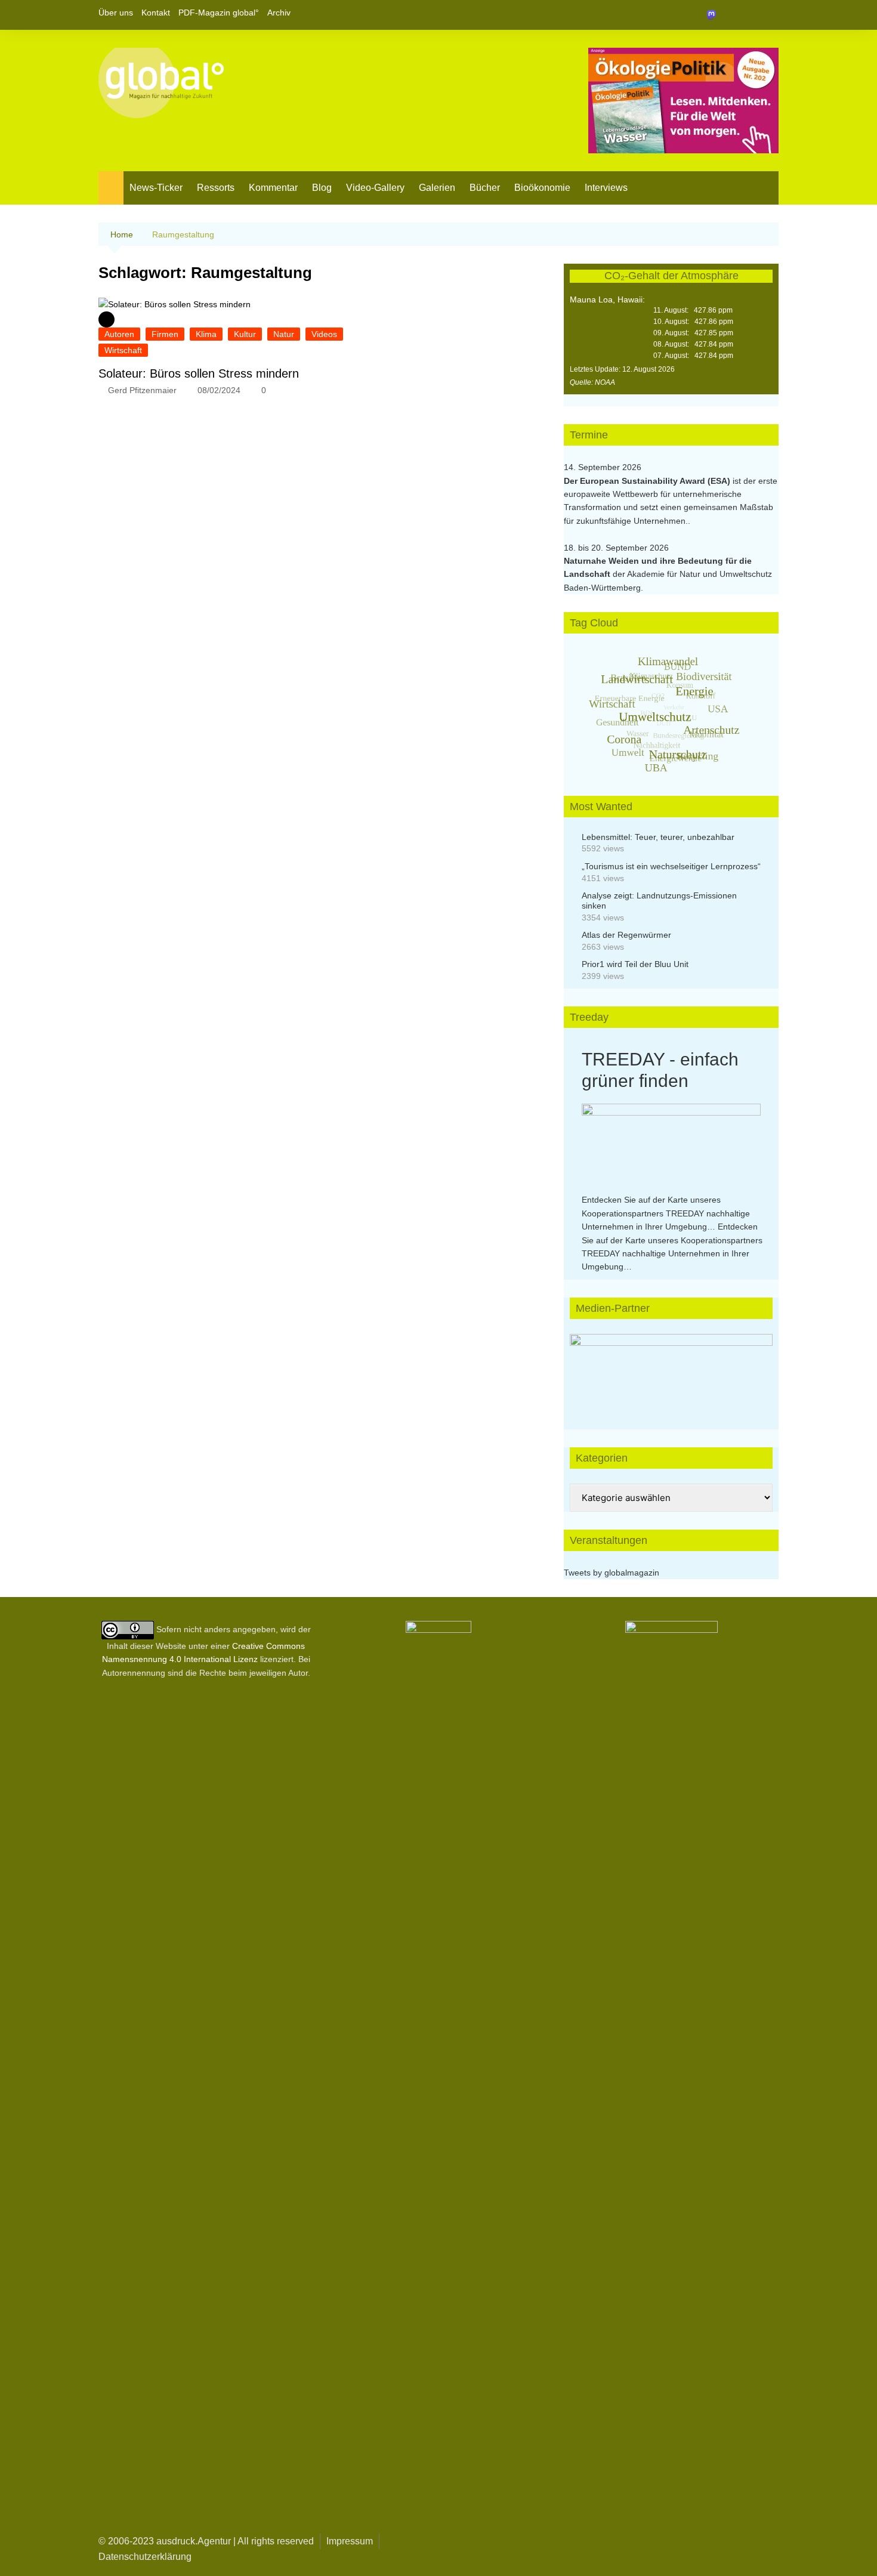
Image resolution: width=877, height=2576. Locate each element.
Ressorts (216, 188)
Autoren (119, 334)
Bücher (485, 188)
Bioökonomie (542, 188)
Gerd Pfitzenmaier (142, 390)
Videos (324, 334)
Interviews (606, 188)
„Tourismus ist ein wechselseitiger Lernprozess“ (671, 866)
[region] (671, 1370)
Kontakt (156, 13)
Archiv (279, 13)
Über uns (116, 13)
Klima (206, 334)
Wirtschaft (123, 350)
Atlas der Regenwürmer (626, 935)
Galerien (437, 188)
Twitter (749, 15)
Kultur (245, 334)
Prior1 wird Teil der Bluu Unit (635, 964)
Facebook (729, 15)
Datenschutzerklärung (145, 2557)
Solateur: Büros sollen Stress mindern (199, 373)
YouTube (770, 15)
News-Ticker (156, 188)
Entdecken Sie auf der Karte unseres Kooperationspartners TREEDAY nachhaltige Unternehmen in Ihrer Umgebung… (666, 1213)
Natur (284, 334)
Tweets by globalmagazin (612, 1573)
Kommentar (273, 188)
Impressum (350, 2541)
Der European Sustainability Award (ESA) (648, 481)
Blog (322, 188)
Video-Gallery (375, 188)
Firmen (165, 334)
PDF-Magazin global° (219, 13)
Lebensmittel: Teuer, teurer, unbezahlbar (658, 837)
